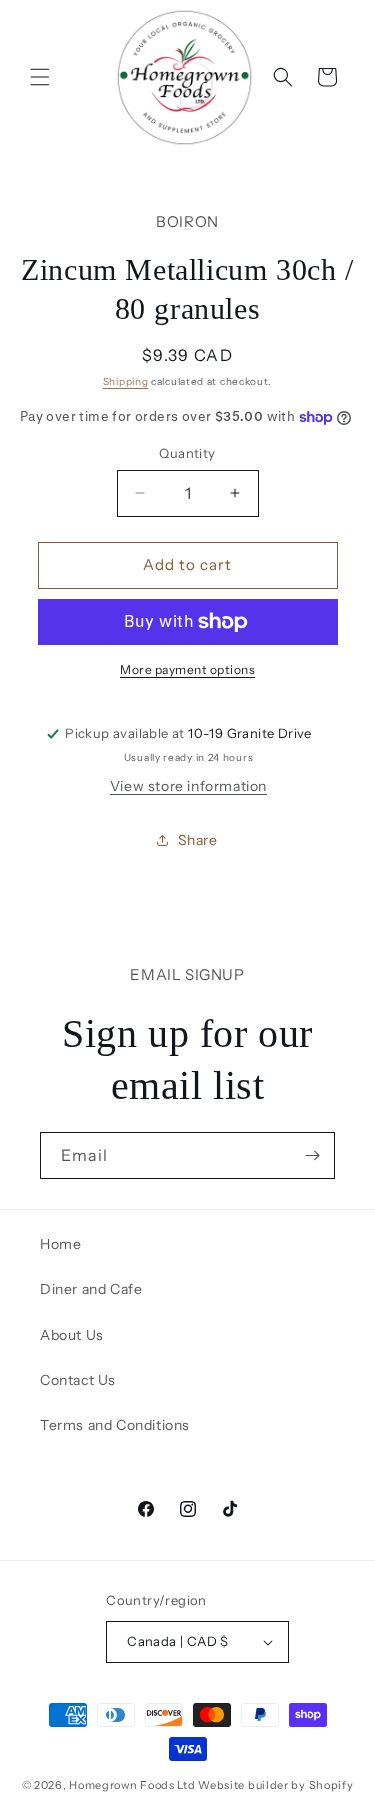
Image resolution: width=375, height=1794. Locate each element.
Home (60, 1244)
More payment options (187, 669)
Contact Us (78, 1380)
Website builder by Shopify (275, 1785)
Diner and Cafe (91, 1289)
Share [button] (198, 840)
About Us (72, 1335)
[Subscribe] (312, 1155)
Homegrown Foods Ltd (132, 1785)
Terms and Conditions (115, 1425)
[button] (40, 77)
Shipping (126, 381)
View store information (188, 786)
